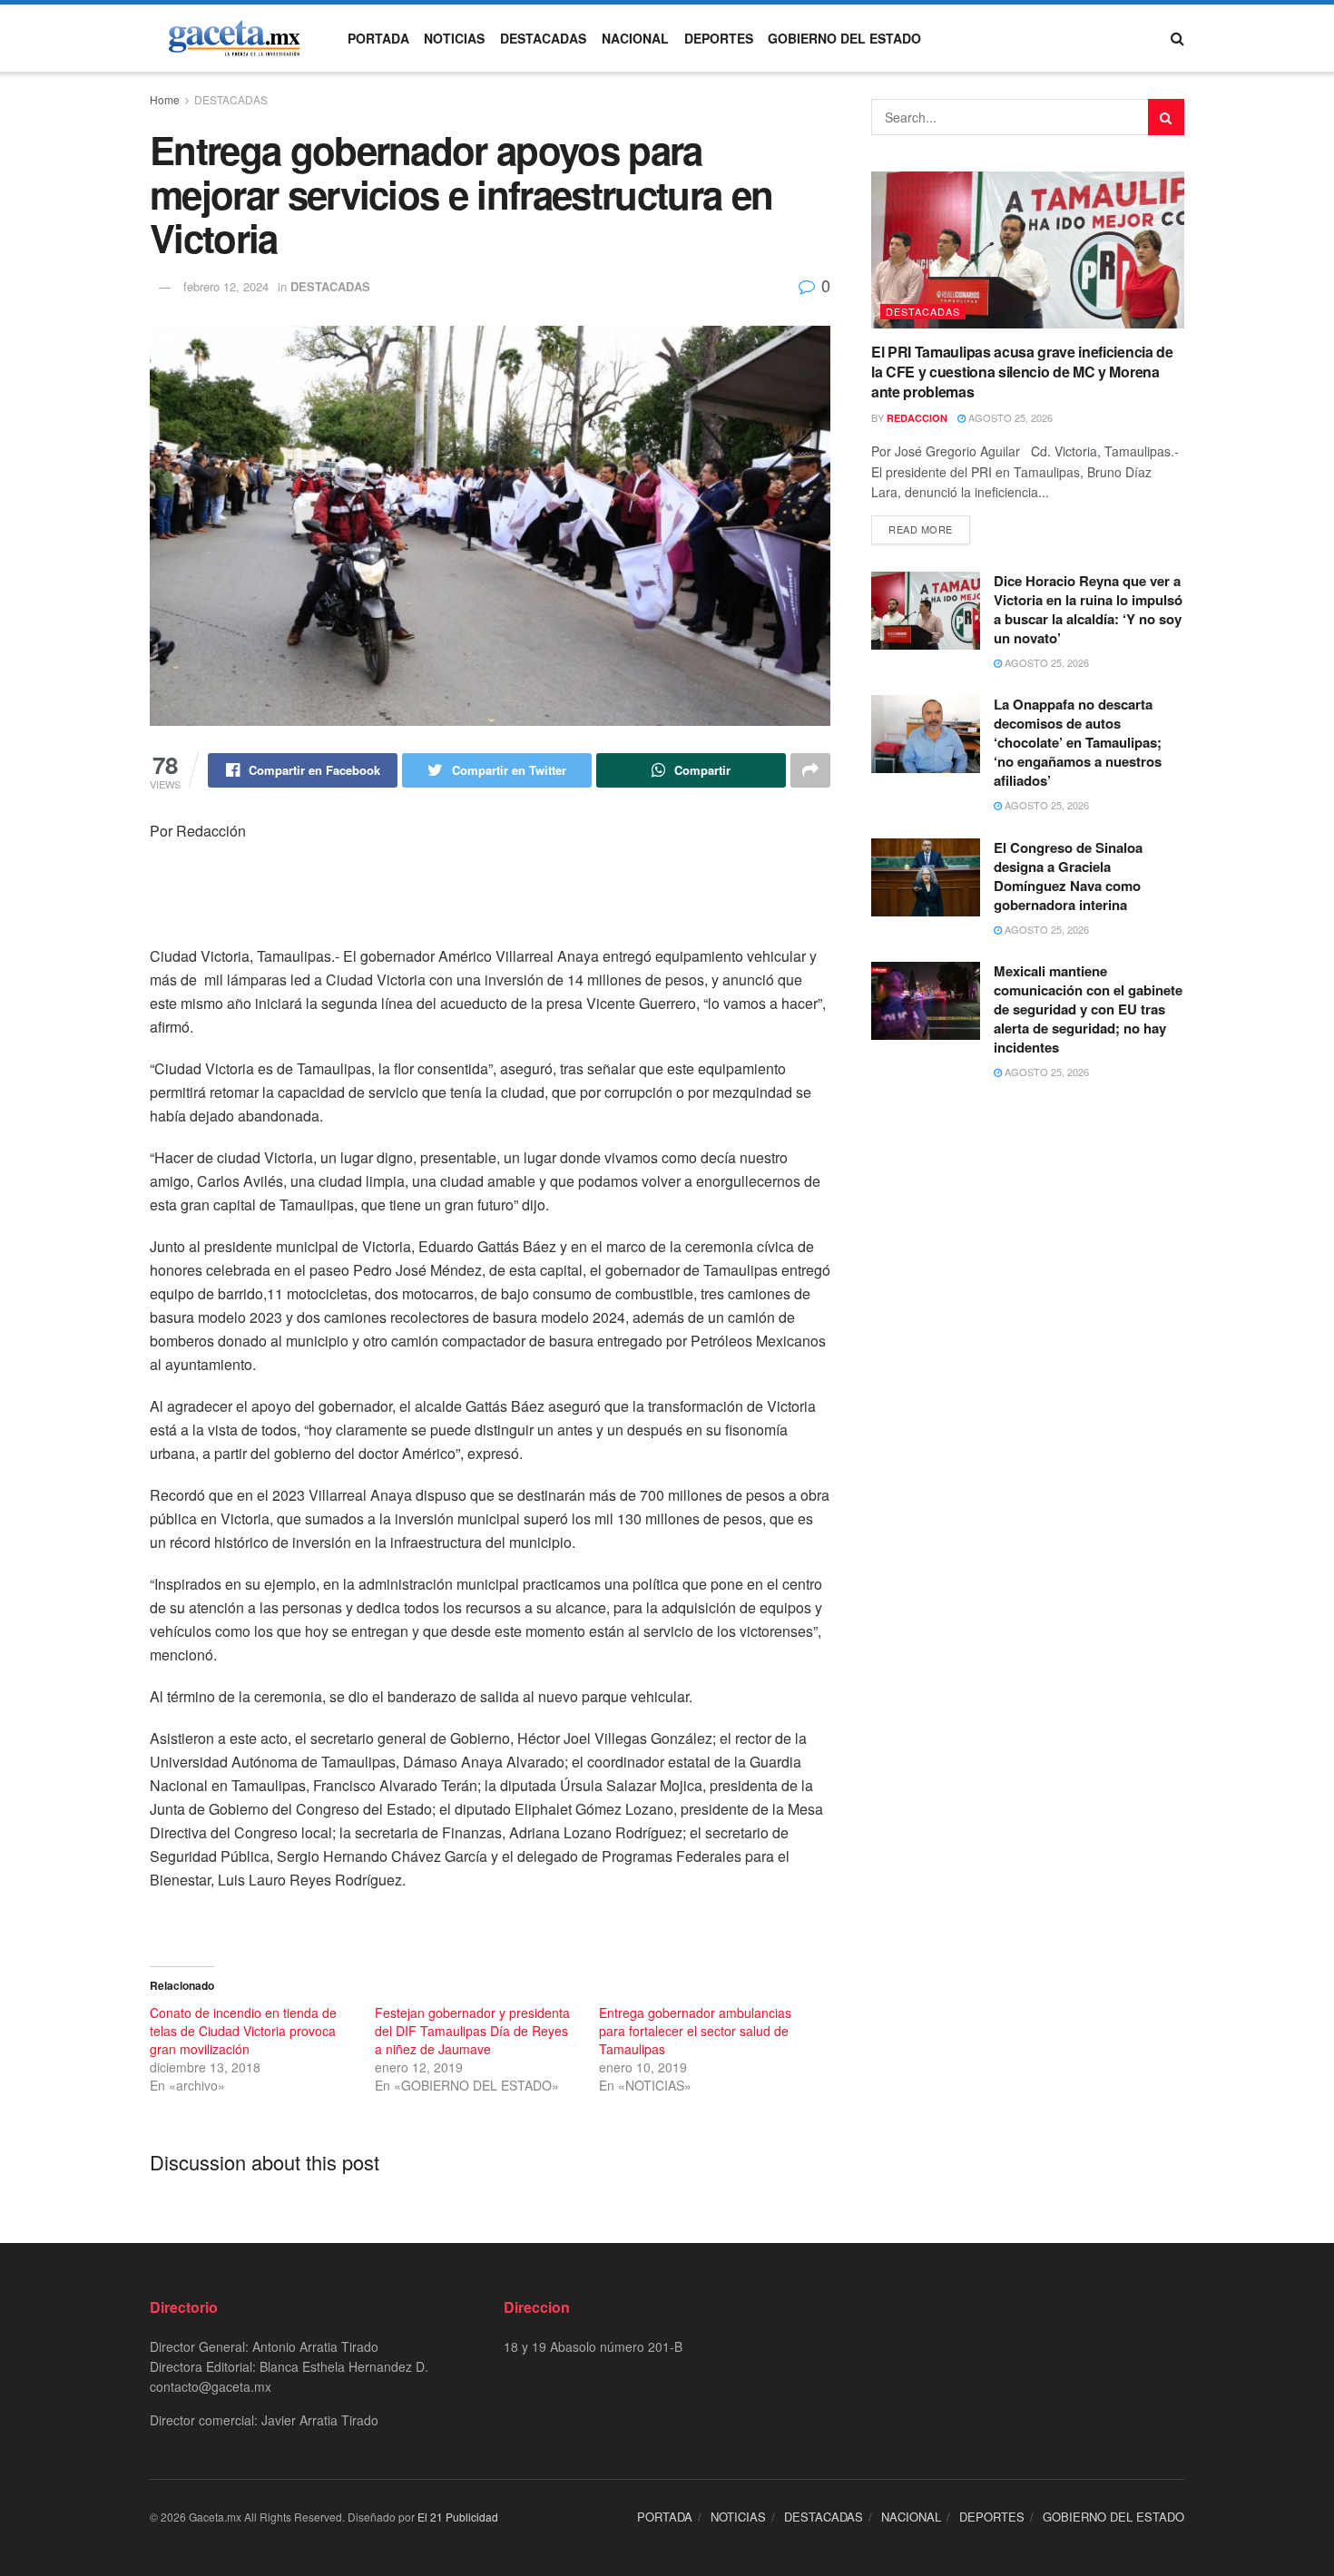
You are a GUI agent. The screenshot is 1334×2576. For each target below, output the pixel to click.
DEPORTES (719, 38)
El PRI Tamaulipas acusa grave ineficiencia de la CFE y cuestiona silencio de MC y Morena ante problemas (1022, 372)
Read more (921, 529)
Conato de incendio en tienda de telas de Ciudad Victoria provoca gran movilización (243, 2031)
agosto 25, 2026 (1009, 417)
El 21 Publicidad (458, 2517)
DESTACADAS (543, 38)
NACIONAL (635, 38)
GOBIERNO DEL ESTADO (844, 38)
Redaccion (917, 418)
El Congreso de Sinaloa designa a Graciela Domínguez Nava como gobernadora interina (1068, 876)
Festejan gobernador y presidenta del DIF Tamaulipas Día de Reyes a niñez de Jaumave (472, 2031)
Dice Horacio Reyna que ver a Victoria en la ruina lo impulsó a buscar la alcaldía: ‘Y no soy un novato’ (1088, 609)
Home (165, 99)
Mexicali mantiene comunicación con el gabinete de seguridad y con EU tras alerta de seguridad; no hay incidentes (1088, 1009)
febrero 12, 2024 (226, 286)
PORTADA (378, 38)
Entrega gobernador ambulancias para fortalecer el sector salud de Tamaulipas (695, 2031)
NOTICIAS (454, 38)
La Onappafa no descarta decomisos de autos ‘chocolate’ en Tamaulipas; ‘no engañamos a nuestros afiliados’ (1078, 742)
